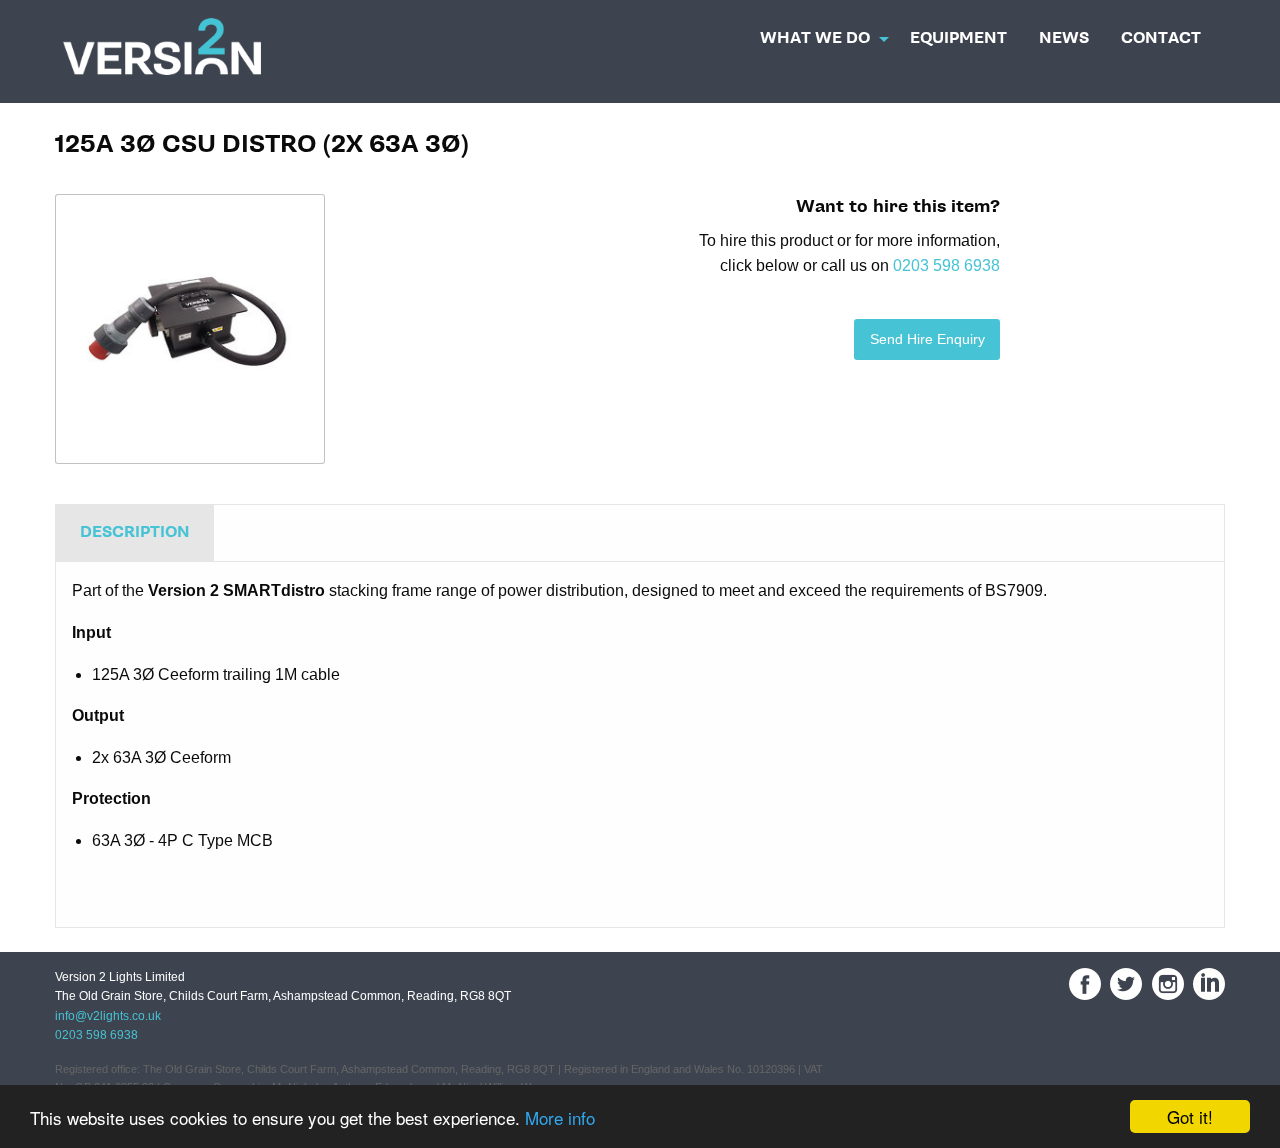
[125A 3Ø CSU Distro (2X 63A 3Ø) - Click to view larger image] (190, 328)
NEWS (1064, 38)
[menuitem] (819, 33)
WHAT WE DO (815, 38)
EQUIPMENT (958, 38)
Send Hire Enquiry (927, 339)
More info (560, 1117)
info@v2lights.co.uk (108, 1016)
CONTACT (1161, 38)
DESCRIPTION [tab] (135, 532)
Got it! (1190, 1116)
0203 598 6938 (946, 265)
